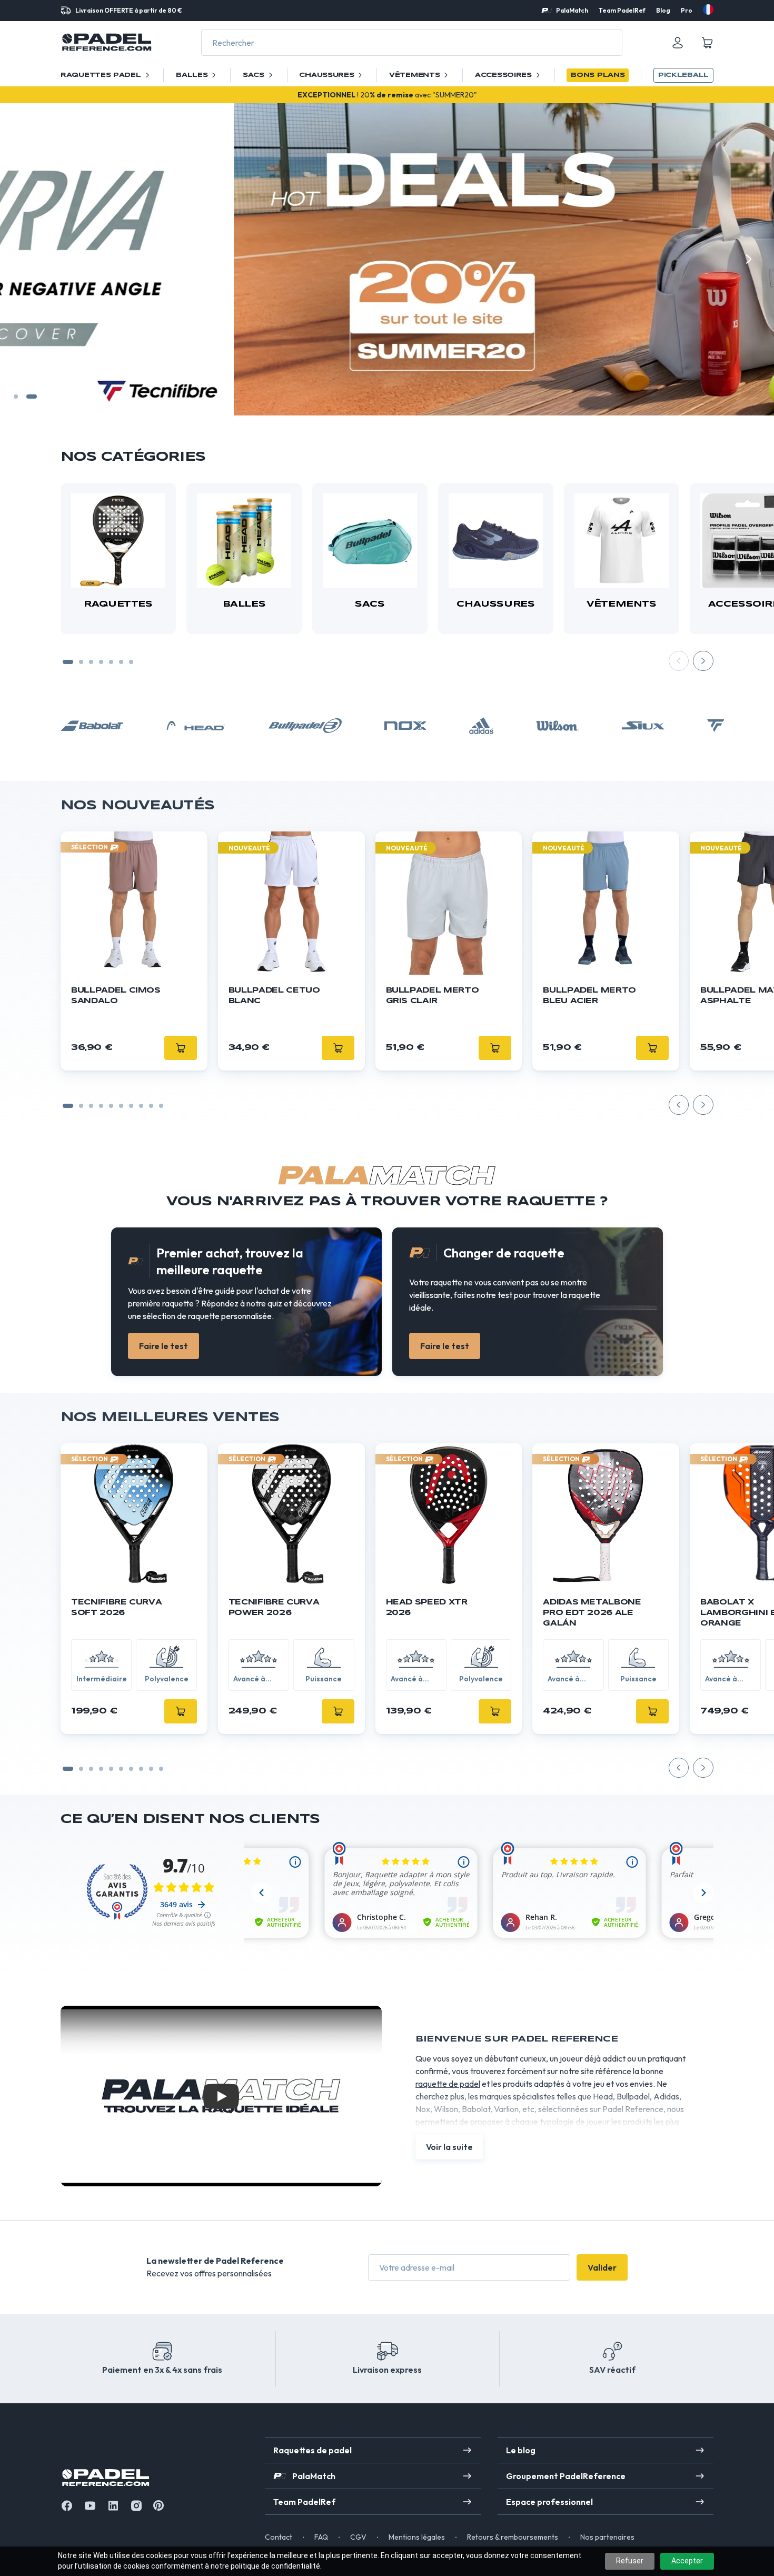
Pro (687, 10)
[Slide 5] (111, 662)
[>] (749, 259)
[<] (25, 259)
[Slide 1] (19, 397)
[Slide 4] (101, 662)
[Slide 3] (91, 662)
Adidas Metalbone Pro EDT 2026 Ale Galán (592, 1613)
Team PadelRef (622, 10)
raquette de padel (448, 2084)
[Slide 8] (151, 1106)
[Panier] (707, 43)
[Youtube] (90, 2506)
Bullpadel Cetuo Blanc (274, 996)
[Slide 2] (35, 397)
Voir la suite (449, 2147)
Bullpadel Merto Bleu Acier (589, 996)
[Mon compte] (678, 43)
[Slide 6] (121, 662)
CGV (358, 2537)
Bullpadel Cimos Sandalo (116, 996)
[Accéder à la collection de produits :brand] (92, 726)
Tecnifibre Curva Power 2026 (274, 1608)
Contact (279, 2537)
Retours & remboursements (513, 2537)
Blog (663, 10)
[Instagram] (136, 2506)
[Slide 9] (161, 1106)
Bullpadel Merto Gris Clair (433, 996)
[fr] (708, 9)
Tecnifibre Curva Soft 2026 (116, 1608)
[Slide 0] (68, 1106)
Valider (602, 2267)
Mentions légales (417, 2537)
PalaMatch (572, 10)
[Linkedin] (113, 2506)
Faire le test (163, 1346)
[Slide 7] (131, 662)
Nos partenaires (607, 2537)
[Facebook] (67, 2506)
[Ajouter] (181, 1711)
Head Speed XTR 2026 (427, 1608)
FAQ (321, 2537)
